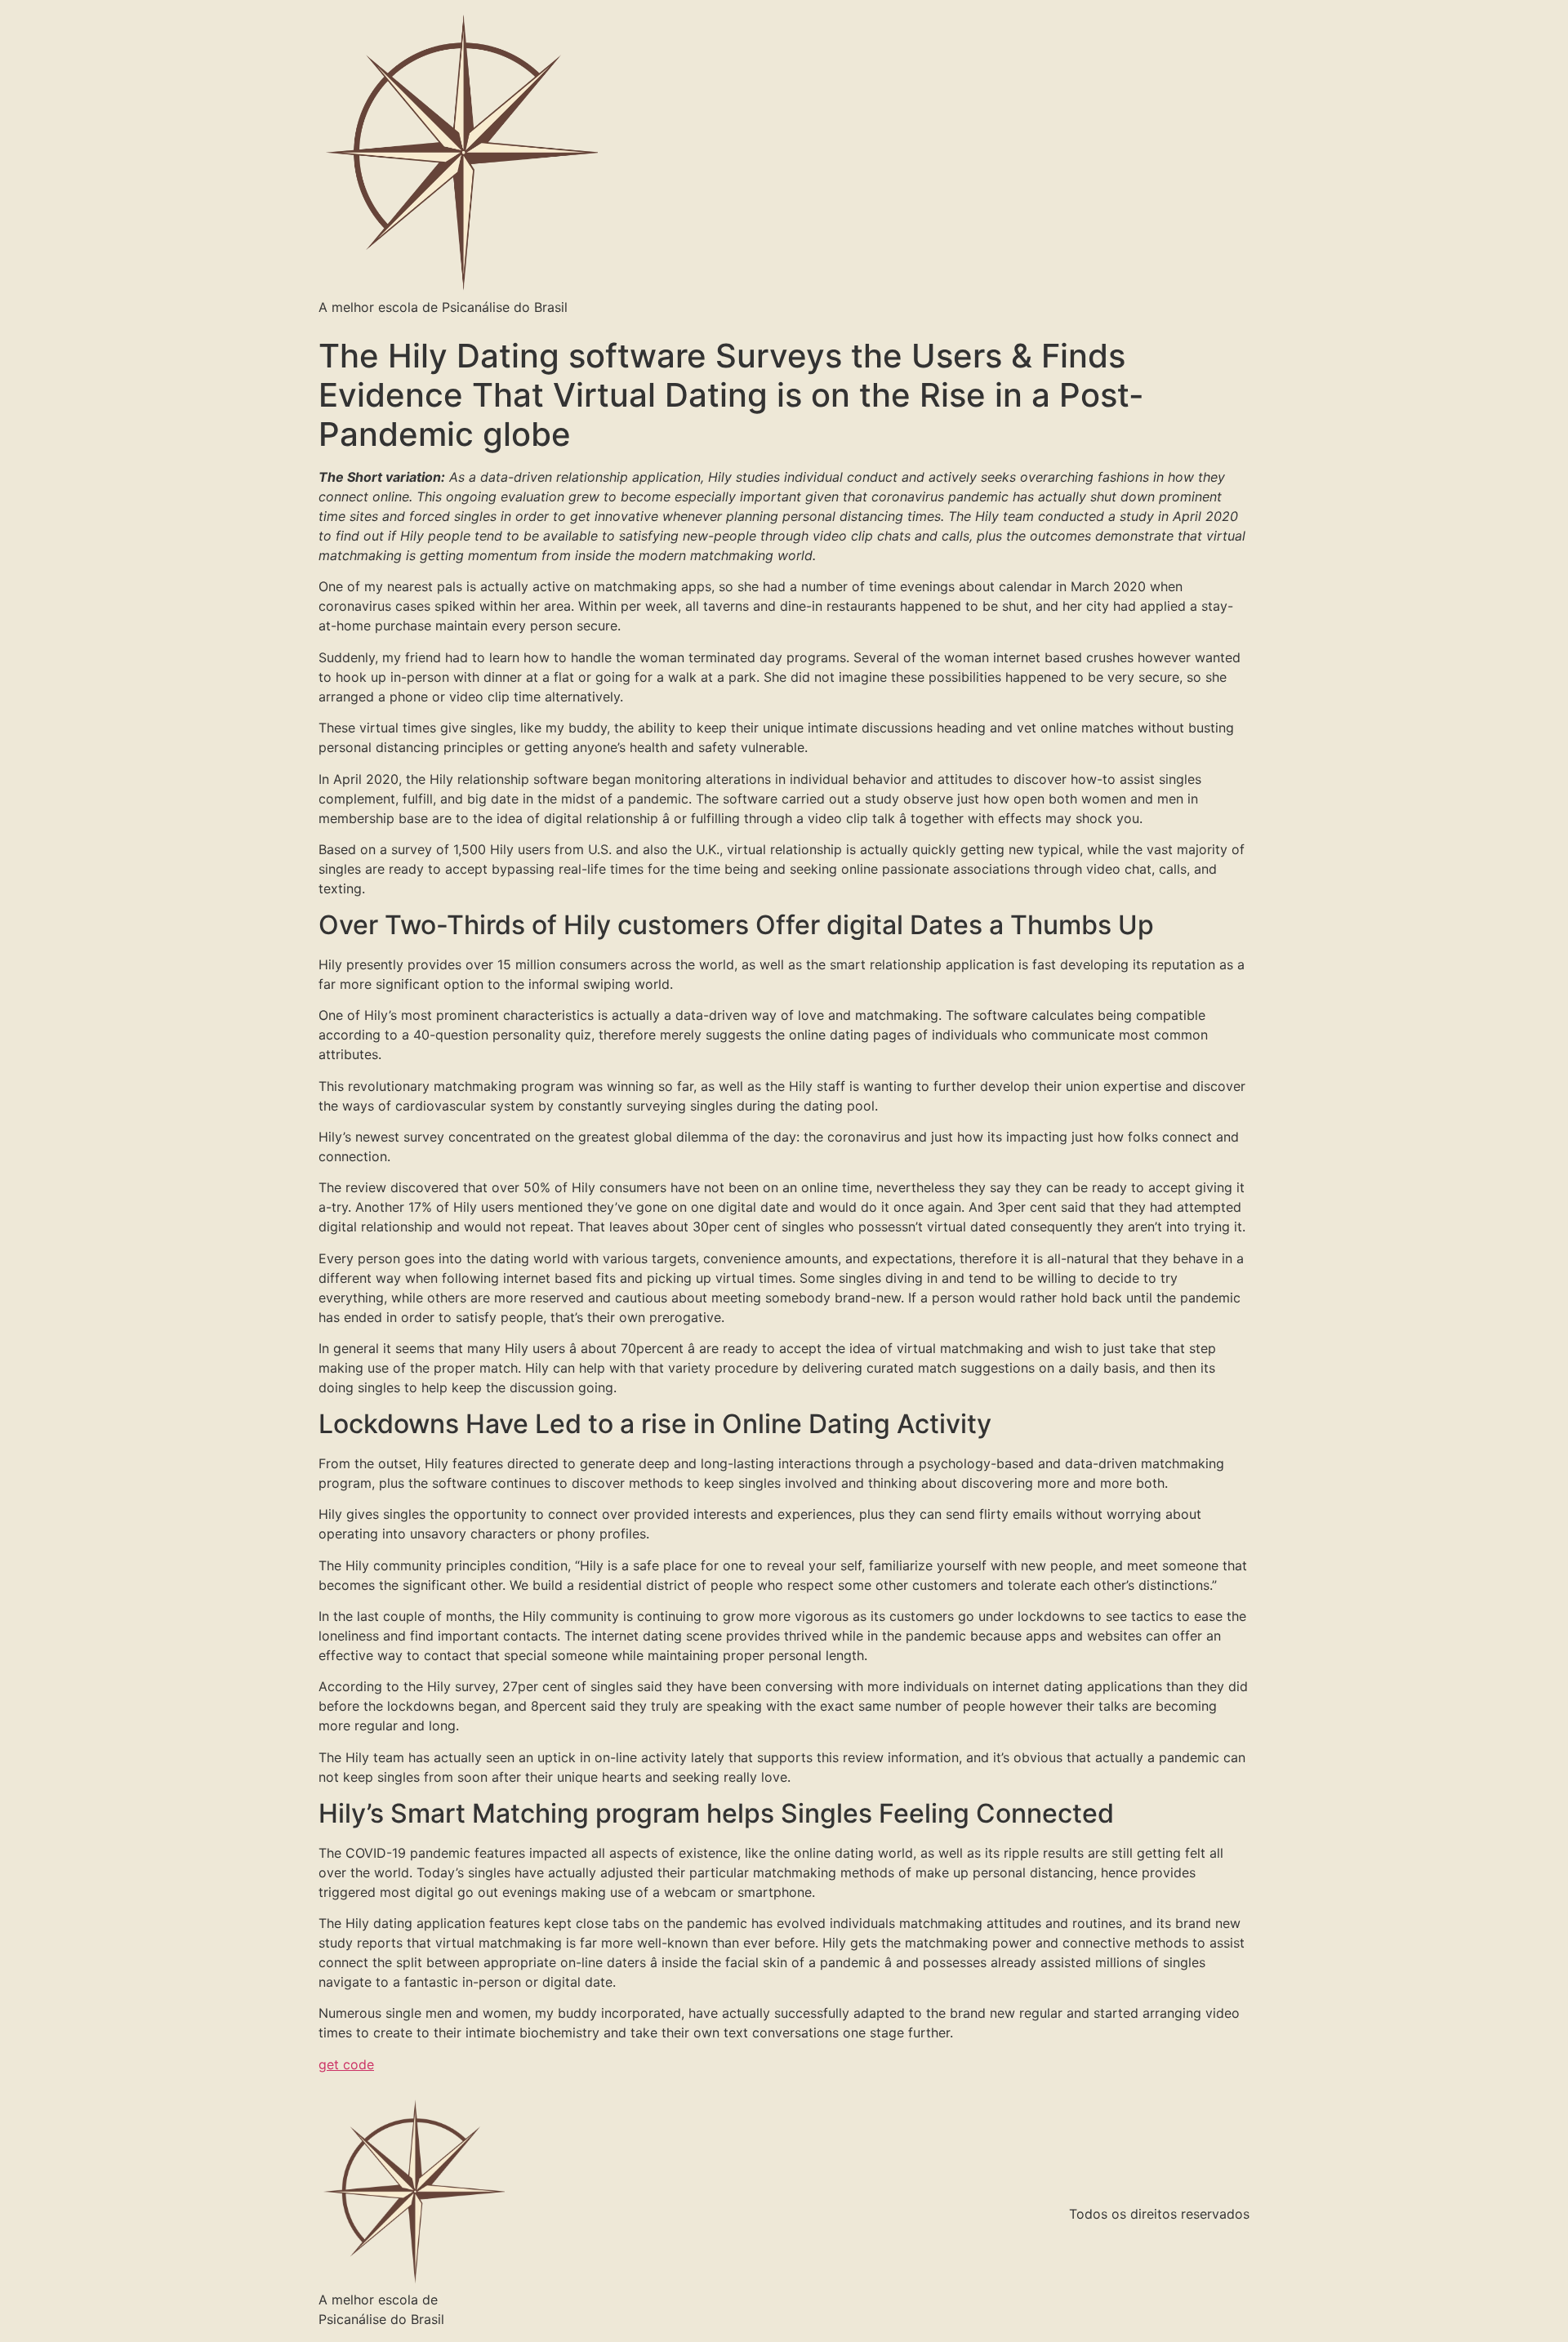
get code (346, 2064)
